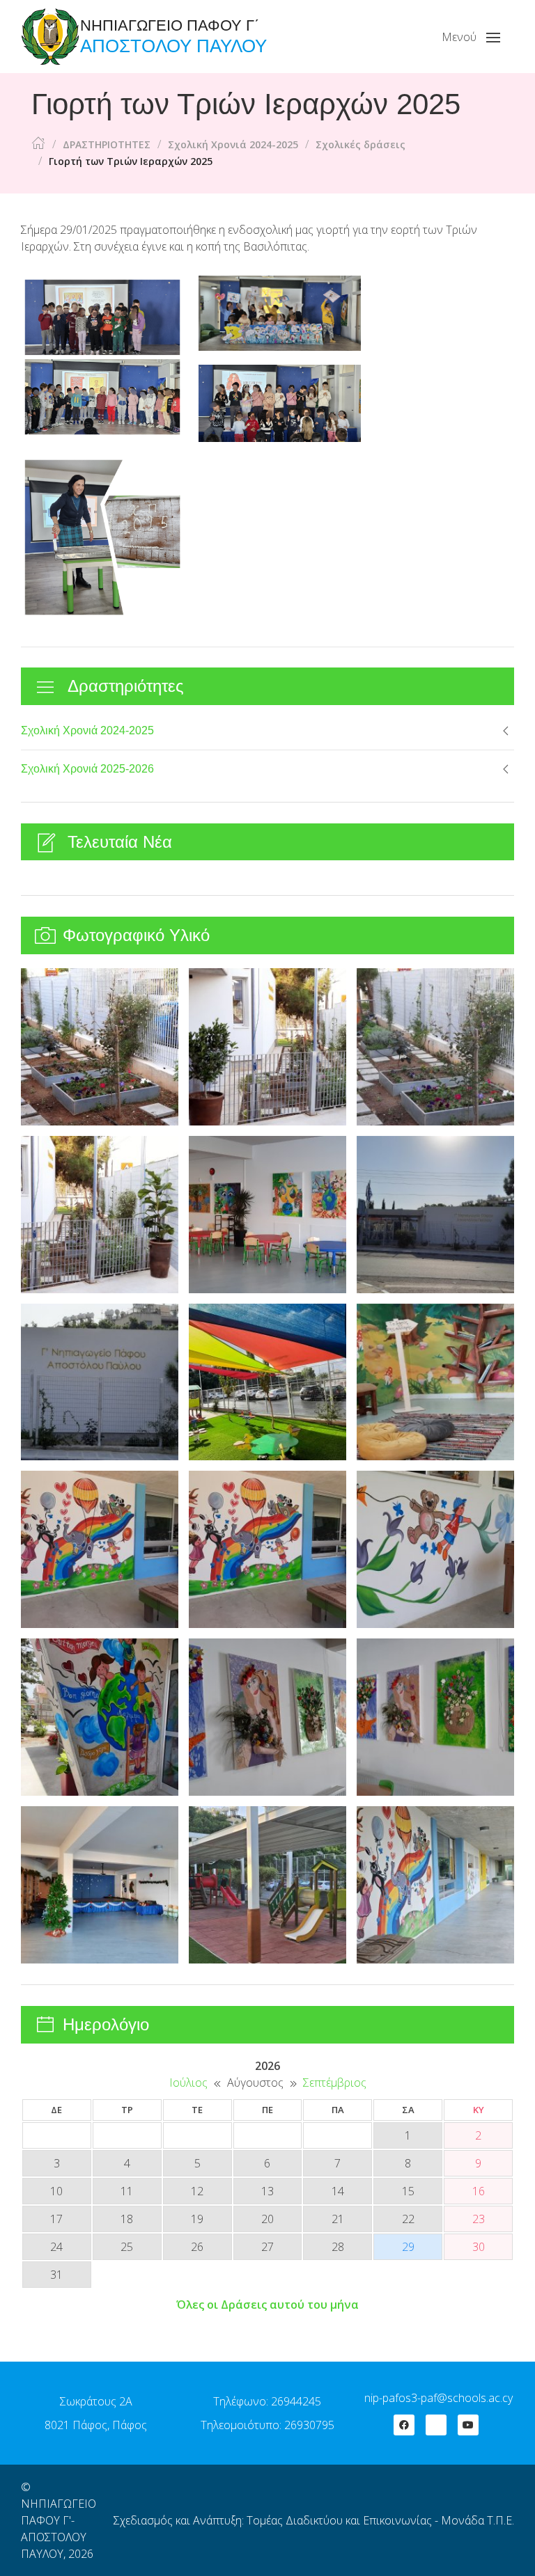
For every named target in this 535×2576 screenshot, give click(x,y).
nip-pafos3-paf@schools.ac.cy (439, 2398)
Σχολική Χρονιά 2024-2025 (87, 730)
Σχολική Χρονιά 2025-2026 (87, 769)
